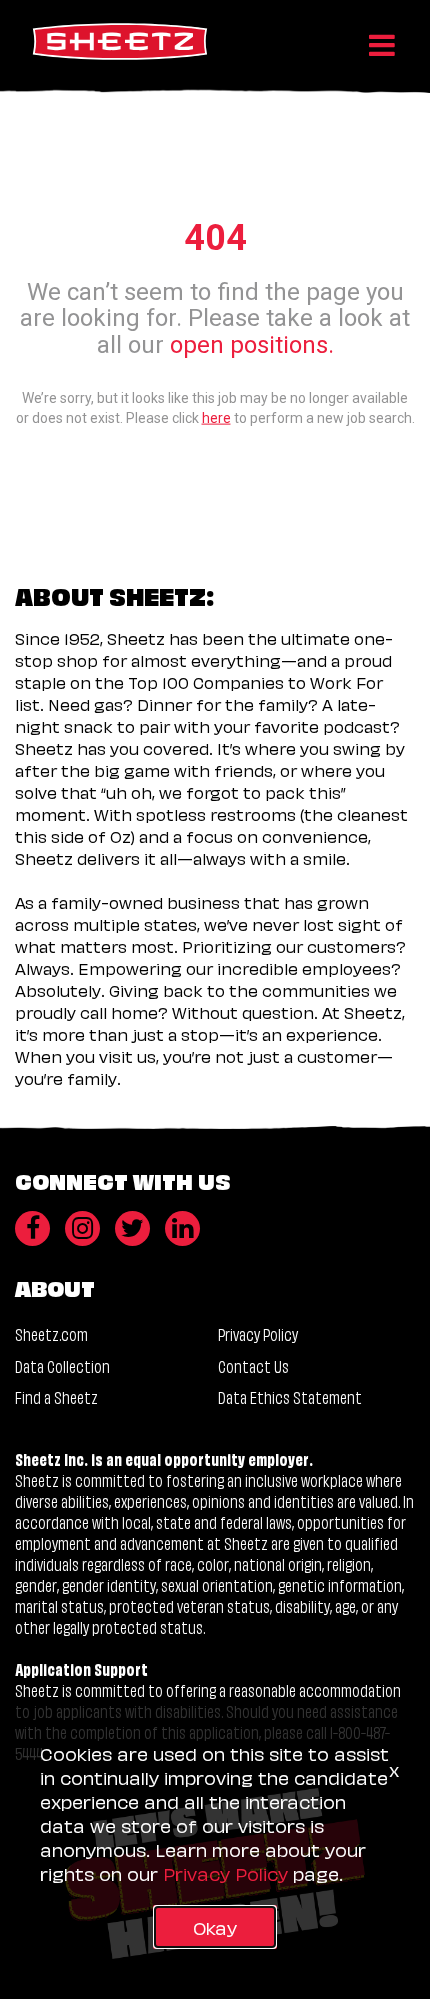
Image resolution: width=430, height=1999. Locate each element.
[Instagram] (82, 1228)
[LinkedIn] (182, 1228)
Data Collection (62, 1365)
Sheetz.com (51, 1333)
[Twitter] (132, 1228)
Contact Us (253, 1365)
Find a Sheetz (56, 1396)
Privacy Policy (258, 1333)
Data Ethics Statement (290, 1396)
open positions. (252, 344)
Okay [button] (215, 1926)
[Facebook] (32, 1228)
